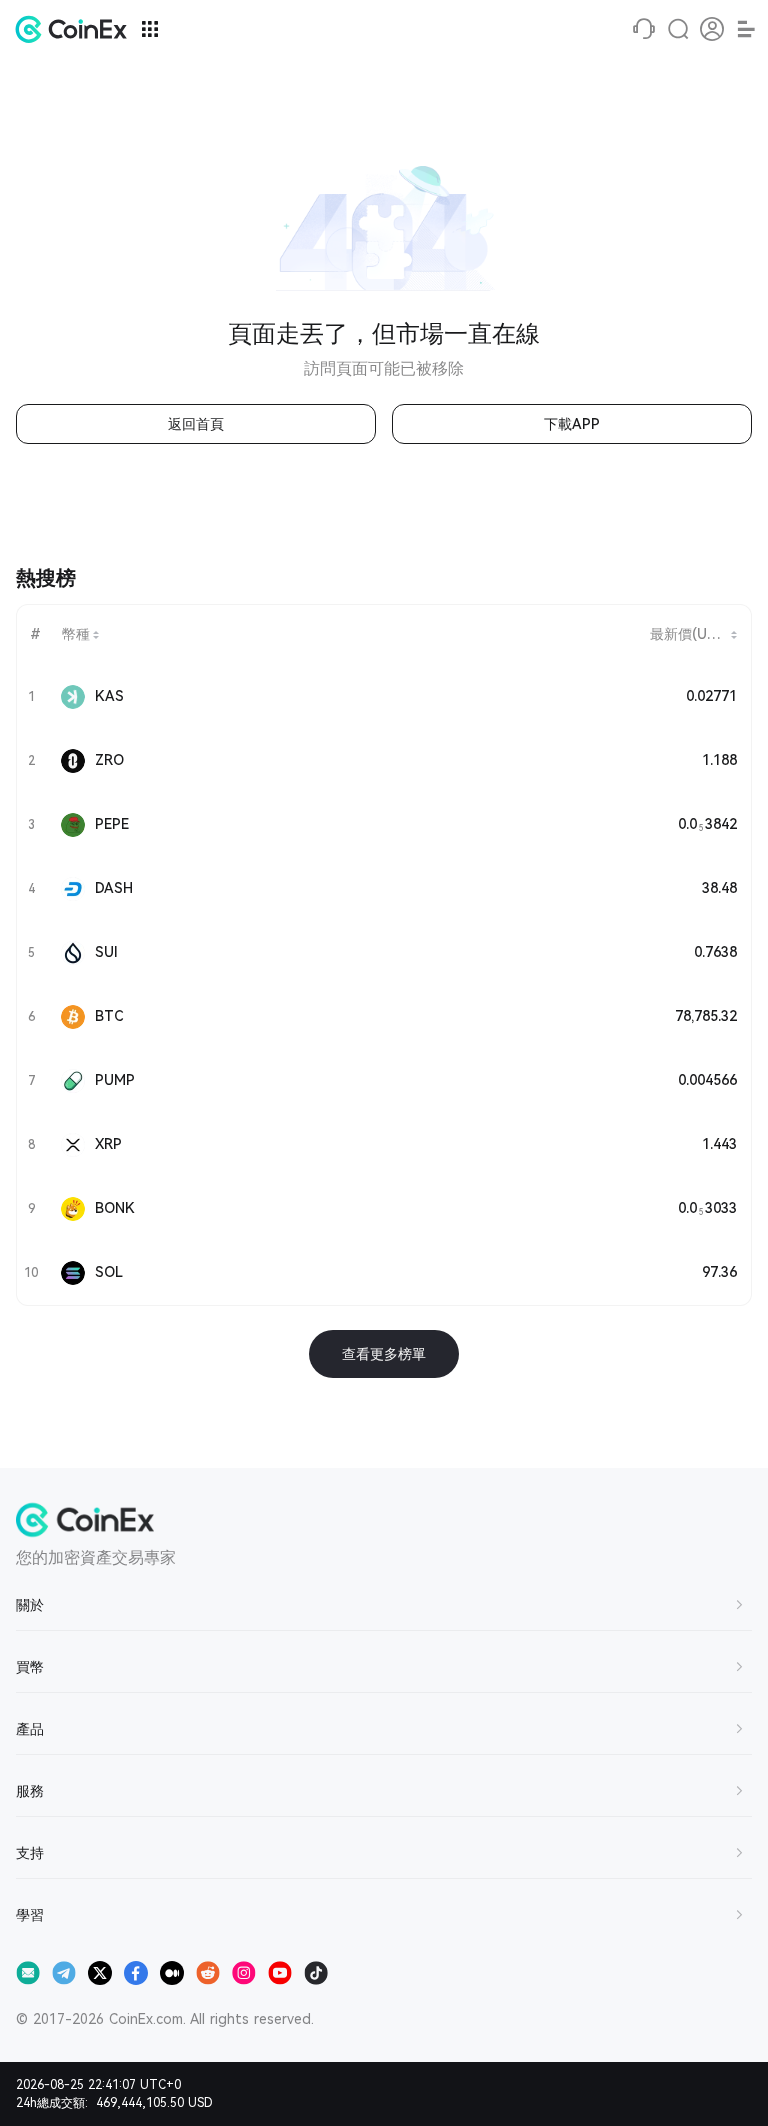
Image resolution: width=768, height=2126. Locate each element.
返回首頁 (196, 424)
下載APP (572, 424)
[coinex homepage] (76, 29)
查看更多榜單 (384, 1354)
